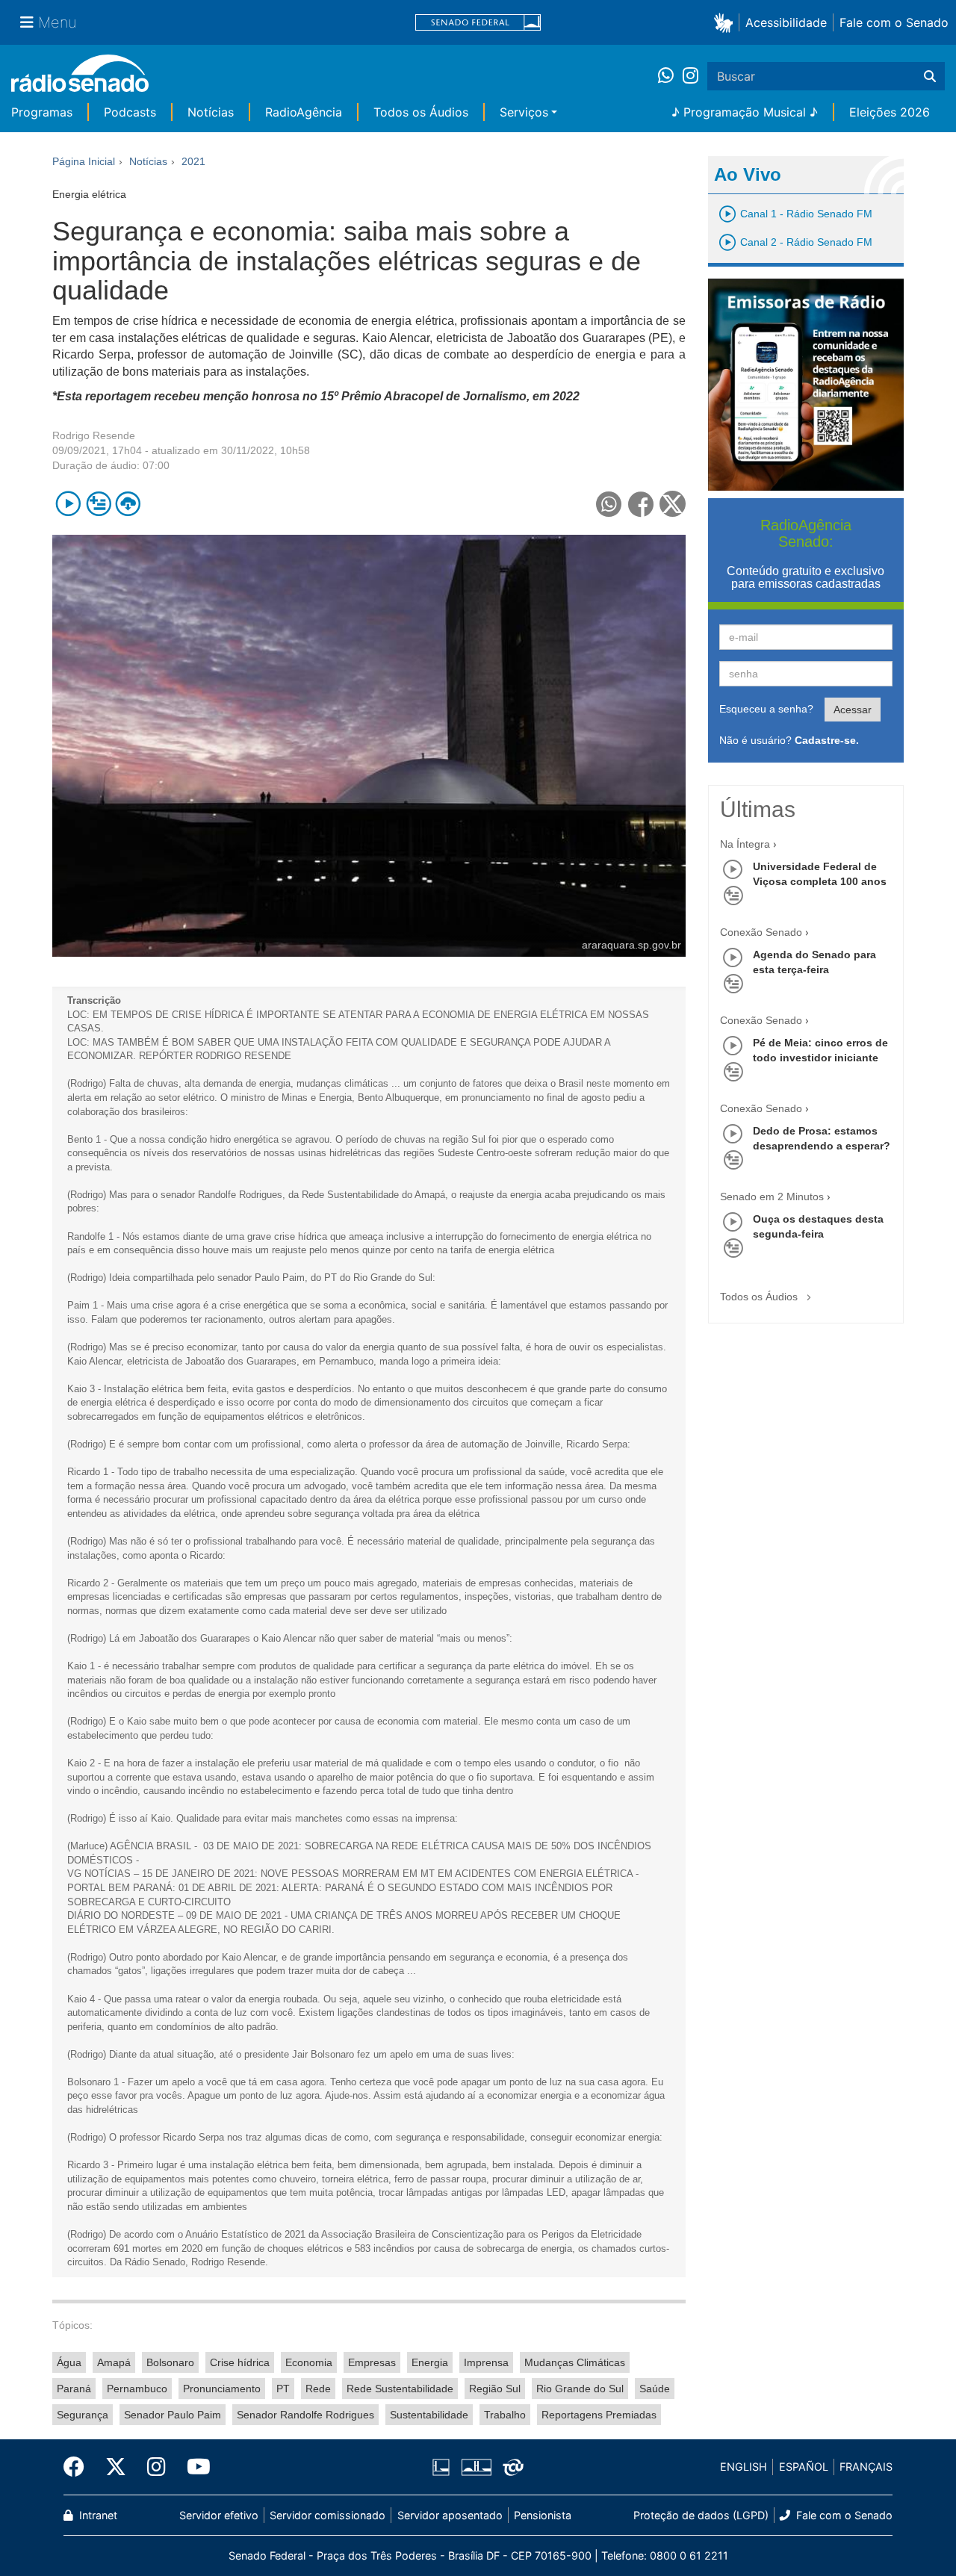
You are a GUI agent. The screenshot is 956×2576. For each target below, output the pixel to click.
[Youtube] (193, 2467)
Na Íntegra (745, 844)
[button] (726, 22)
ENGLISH (744, 2467)
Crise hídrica (240, 2362)
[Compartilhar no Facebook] (641, 504)
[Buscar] (930, 76)
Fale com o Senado (894, 22)
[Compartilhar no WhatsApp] (609, 504)
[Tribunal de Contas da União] (510, 2467)
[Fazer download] (128, 504)
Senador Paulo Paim (173, 2415)
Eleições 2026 (890, 112)
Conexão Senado (761, 932)
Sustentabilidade (429, 2415)
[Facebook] (79, 2467)
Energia (430, 2362)
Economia (309, 2362)
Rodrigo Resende (94, 435)
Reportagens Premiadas (599, 2415)
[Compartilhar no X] (673, 504)
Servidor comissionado (328, 2515)
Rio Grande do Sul (580, 2389)
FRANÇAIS (866, 2467)
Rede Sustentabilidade (400, 2389)
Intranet (97, 2515)
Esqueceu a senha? (766, 709)
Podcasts (130, 112)
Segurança (83, 2415)
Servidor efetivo (219, 2515)
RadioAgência (304, 112)
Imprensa (486, 2362)
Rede (318, 2389)
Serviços (524, 112)
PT (283, 2389)
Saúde (655, 2389)
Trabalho (505, 2415)
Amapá (114, 2362)
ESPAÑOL (804, 2467)
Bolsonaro (170, 2362)
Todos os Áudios (421, 112)
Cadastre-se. (827, 740)
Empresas (372, 2362)
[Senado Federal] (478, 23)
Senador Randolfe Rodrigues (305, 2415)
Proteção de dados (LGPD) (701, 2515)
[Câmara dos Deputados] (444, 2467)
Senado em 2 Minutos (772, 1197)
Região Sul (495, 2389)
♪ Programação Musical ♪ (745, 112)
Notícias (211, 112)
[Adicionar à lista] (98, 504)
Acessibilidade (786, 22)
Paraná (74, 2389)
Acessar (853, 710)
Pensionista (543, 2515)
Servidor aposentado (450, 2515)
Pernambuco (137, 2389)
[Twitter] (116, 2467)
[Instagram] (690, 76)
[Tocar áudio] (68, 504)
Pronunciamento (222, 2389)
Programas (42, 112)
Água (69, 2362)
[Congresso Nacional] (476, 2467)
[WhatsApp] (670, 76)
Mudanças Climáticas (575, 2362)
